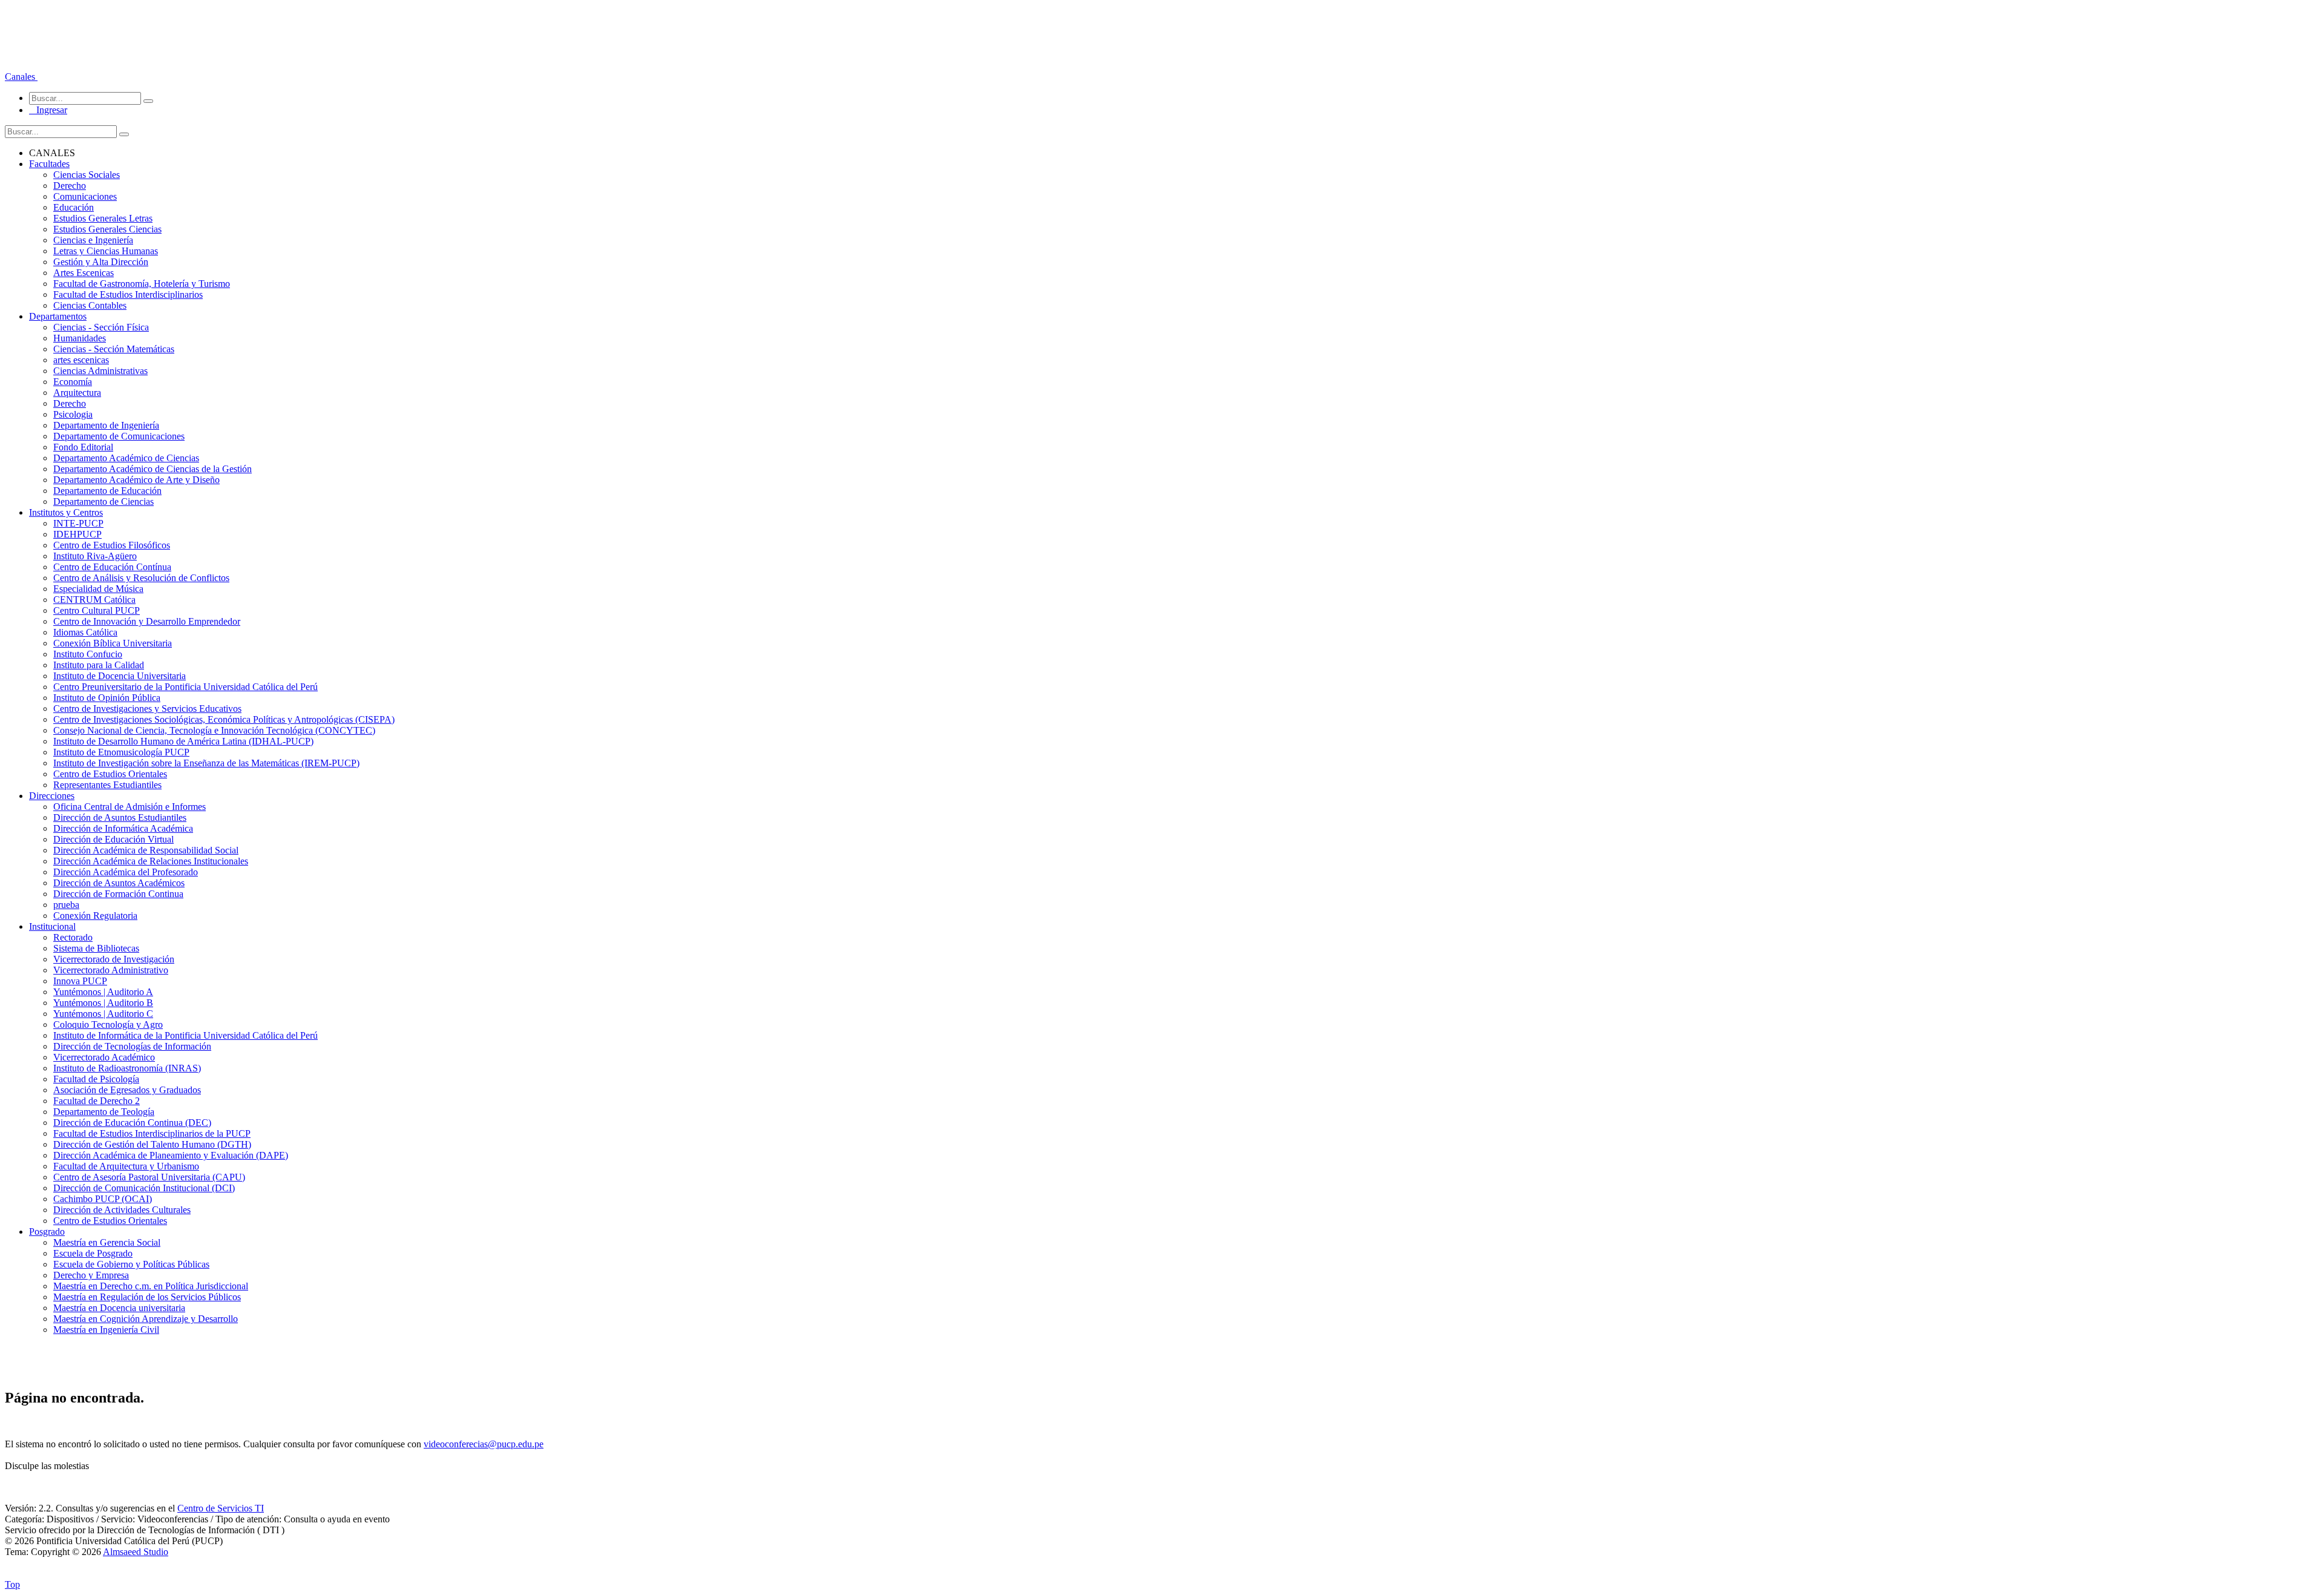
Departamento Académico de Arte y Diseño (136, 480)
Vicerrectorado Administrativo (111, 970)
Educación (74, 207)
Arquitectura (77, 393)
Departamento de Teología (104, 1112)
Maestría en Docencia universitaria (119, 1308)
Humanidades (80, 338)
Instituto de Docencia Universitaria (120, 676)
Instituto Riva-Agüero (95, 556)
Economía (73, 382)
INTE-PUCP (78, 523)
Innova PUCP (80, 981)
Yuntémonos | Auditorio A (103, 992)
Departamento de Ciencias (103, 502)
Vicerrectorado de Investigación (114, 959)
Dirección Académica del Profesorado (126, 872)
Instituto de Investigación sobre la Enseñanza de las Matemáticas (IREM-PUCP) (206, 763)
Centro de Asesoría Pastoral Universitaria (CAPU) (149, 1177)
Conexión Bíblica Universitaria (113, 643)
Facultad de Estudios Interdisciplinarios (128, 294)
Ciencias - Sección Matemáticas (114, 349)
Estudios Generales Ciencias (107, 229)
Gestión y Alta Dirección (101, 262)
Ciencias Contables (90, 305)
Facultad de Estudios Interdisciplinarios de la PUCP (152, 1133)
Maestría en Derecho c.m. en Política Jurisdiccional (151, 1286)
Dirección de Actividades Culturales (122, 1210)
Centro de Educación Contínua (112, 567)
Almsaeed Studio (136, 1552)
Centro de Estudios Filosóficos (112, 545)
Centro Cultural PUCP (97, 610)
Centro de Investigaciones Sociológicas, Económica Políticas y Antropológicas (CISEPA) (224, 719)
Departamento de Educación (107, 491)
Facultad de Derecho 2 (97, 1101)
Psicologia (73, 414)
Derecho (70, 186)
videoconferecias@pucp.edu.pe (484, 1444)
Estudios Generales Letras (103, 218)
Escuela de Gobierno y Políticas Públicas (131, 1264)
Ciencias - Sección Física (101, 327)
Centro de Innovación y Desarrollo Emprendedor (147, 621)
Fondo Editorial (83, 447)
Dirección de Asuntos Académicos (119, 883)
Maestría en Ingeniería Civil (106, 1330)
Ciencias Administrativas (100, 371)
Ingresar (48, 110)
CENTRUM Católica (94, 600)
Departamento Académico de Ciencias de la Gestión (153, 469)
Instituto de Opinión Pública (107, 698)
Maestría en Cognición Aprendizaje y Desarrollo (146, 1319)
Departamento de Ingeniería (106, 425)
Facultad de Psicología (96, 1079)
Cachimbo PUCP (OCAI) (103, 1199)
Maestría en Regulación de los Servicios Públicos (147, 1297)
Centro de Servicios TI (221, 1508)
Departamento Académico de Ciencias (126, 458)
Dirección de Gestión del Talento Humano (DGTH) (152, 1144)
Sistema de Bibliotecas (96, 948)
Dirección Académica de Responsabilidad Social (146, 850)
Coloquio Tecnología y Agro (108, 1024)
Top (12, 1584)
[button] (21, 77)
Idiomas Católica (85, 632)
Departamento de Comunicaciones (119, 436)
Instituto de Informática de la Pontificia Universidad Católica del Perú (185, 1035)
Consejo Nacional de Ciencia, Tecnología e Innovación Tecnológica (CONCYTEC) (214, 730)
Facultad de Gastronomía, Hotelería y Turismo (142, 284)
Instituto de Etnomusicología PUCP (121, 752)
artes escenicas (81, 360)
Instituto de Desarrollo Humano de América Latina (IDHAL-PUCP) (183, 741)
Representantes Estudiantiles (107, 785)
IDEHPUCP (77, 534)
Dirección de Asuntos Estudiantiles (120, 817)
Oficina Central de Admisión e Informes (130, 807)
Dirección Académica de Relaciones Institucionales (151, 861)
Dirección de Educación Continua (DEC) (132, 1123)
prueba (66, 905)
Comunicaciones (85, 196)
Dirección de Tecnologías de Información (132, 1046)
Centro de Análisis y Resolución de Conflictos (141, 578)
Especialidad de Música (98, 589)
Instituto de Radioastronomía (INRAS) (127, 1068)
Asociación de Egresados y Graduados (127, 1090)
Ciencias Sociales (87, 175)
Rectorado (73, 937)
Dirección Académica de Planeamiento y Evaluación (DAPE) (171, 1155)
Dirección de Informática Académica (123, 828)
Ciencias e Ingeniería (93, 240)
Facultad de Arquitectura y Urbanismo (126, 1166)
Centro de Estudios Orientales (110, 774)
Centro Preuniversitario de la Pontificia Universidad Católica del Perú (185, 687)
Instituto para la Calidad (99, 665)
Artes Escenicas (84, 273)
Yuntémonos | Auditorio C (103, 1014)
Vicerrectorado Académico (104, 1057)
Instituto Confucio (88, 654)
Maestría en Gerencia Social (107, 1242)
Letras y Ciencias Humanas (106, 251)
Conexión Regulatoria (95, 916)
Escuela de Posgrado (93, 1253)
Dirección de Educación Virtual (113, 839)
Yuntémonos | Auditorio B (103, 1003)
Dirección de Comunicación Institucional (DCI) (144, 1188)
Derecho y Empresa (91, 1275)
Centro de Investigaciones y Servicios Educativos (147, 709)
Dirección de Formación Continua (118, 894)
